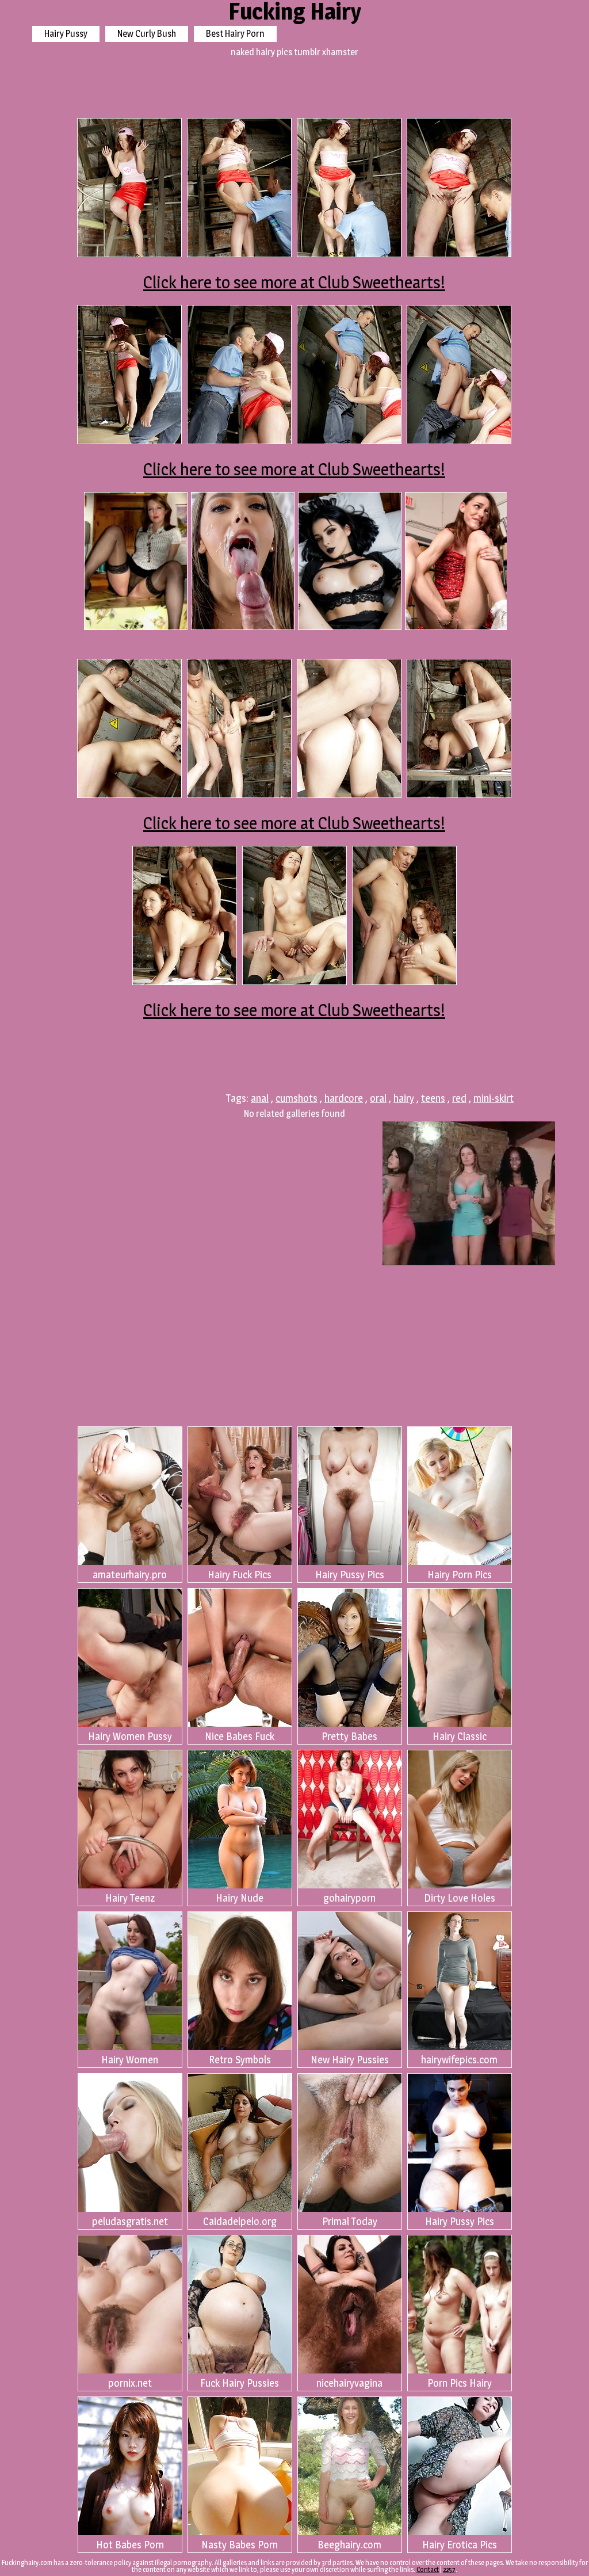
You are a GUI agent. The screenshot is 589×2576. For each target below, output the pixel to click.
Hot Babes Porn (130, 2545)
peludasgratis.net (130, 2221)
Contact (428, 2569)
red (459, 1098)
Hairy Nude (240, 1898)
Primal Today (350, 2221)
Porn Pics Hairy (460, 2383)
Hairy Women (130, 2060)
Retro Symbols (240, 2060)
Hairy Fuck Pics (240, 1575)
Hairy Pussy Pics (350, 1575)
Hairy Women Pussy (130, 1736)
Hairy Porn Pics (460, 1575)
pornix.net (130, 2383)
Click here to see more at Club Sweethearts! (294, 282)
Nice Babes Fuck (240, 1736)
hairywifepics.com (459, 2060)
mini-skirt (494, 1098)
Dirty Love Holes (460, 1898)
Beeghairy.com (349, 2545)
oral (378, 1098)
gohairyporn (349, 1898)
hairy (404, 1098)
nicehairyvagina (349, 2383)
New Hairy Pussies (350, 2060)
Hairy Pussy (66, 34)
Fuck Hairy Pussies (240, 2383)
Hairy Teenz (130, 1898)
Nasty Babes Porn (240, 2545)
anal (260, 1098)
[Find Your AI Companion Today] (243, 561)
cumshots (297, 1098)
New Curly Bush (147, 34)
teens (433, 1098)
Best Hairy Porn (235, 34)
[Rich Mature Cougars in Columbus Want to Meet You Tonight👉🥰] (136, 561)
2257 (449, 2569)
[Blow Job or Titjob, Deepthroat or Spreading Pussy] (350, 561)
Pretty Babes (349, 1736)
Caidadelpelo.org (240, 2221)
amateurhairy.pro (130, 1575)
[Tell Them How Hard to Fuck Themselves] (457, 561)
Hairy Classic (460, 1736)
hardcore (344, 1098)
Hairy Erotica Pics (460, 2545)
